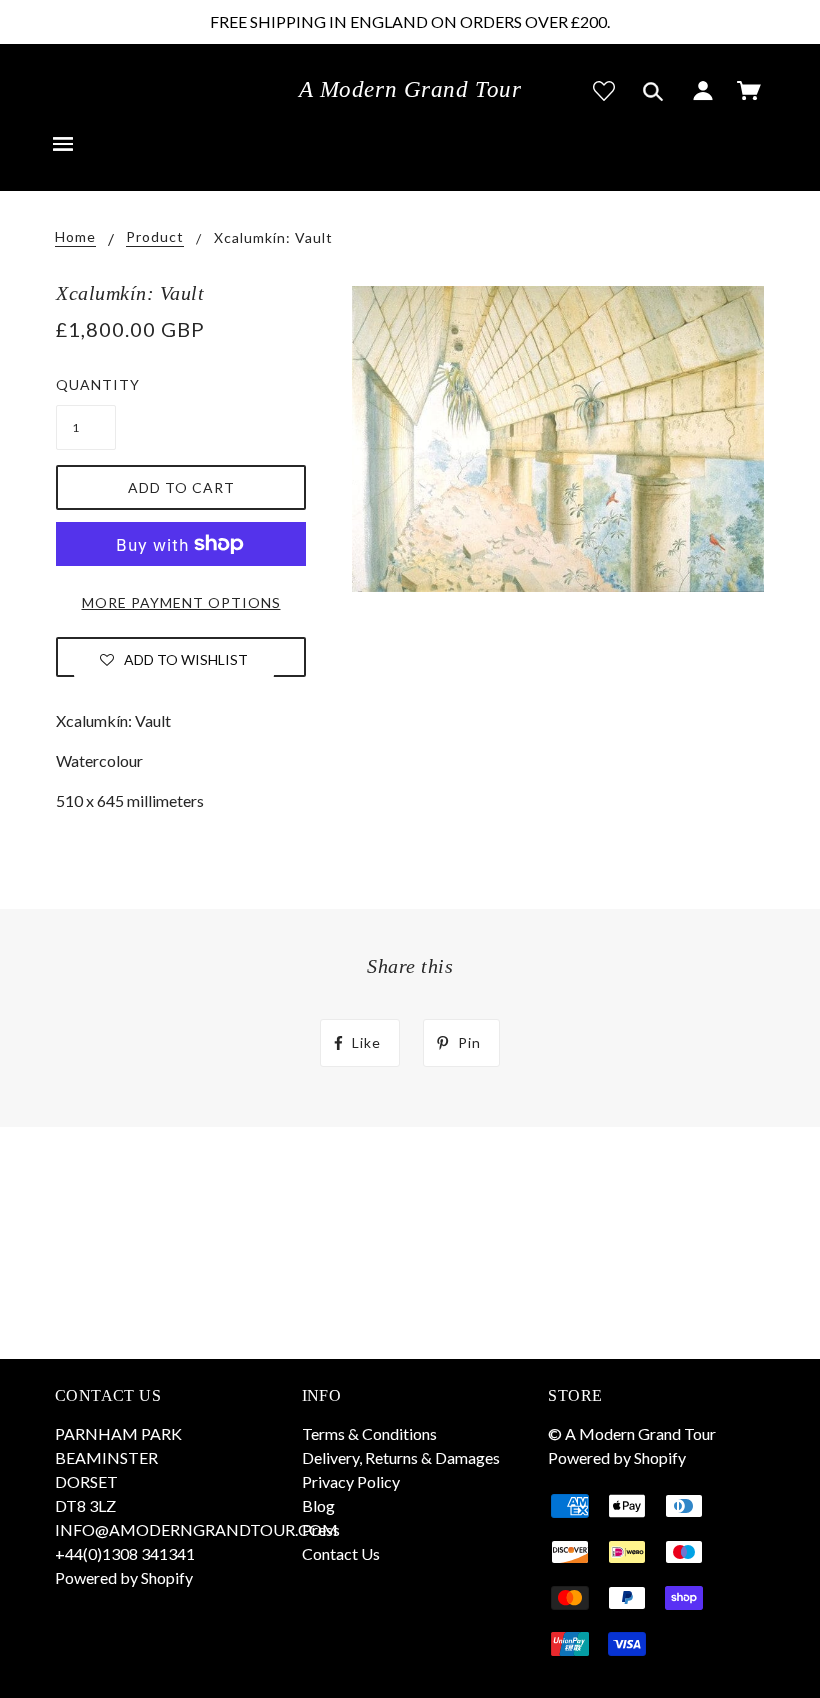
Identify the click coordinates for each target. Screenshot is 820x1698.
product (155, 237)
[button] (174, 659)
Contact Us (341, 1553)
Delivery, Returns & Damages (401, 1457)
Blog (318, 1505)
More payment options (181, 602)
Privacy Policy (351, 1481)
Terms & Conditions (369, 1433)
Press (321, 1529)
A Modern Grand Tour (410, 89)
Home (75, 237)
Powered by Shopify (124, 1577)
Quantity (86, 384)
